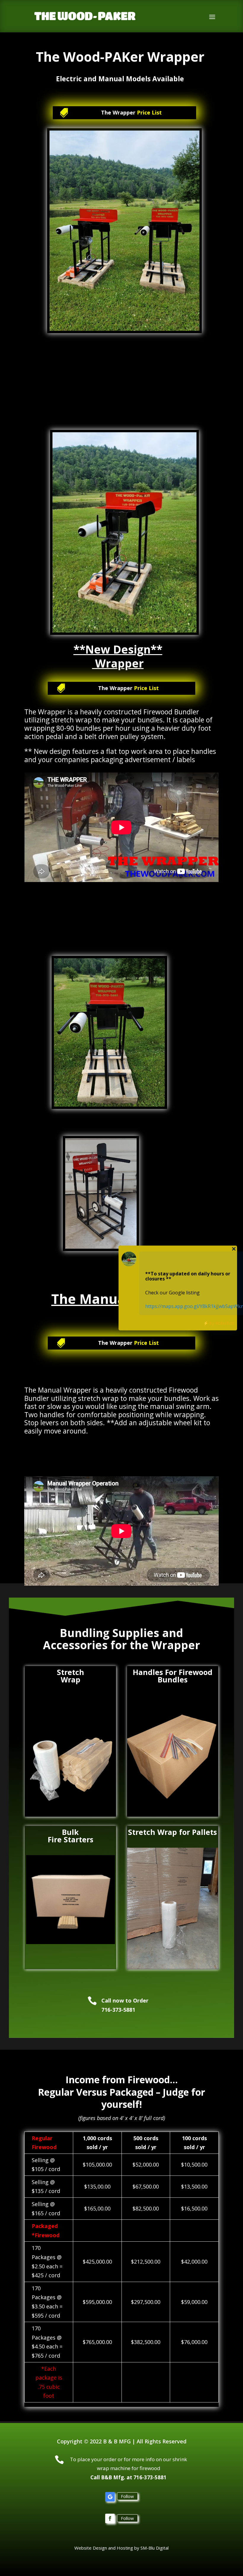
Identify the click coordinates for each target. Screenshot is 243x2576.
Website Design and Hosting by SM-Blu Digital (121, 2548)
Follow (127, 2496)
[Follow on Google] (110, 2497)
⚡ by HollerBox (219, 1323)
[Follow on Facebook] (110, 2518)
